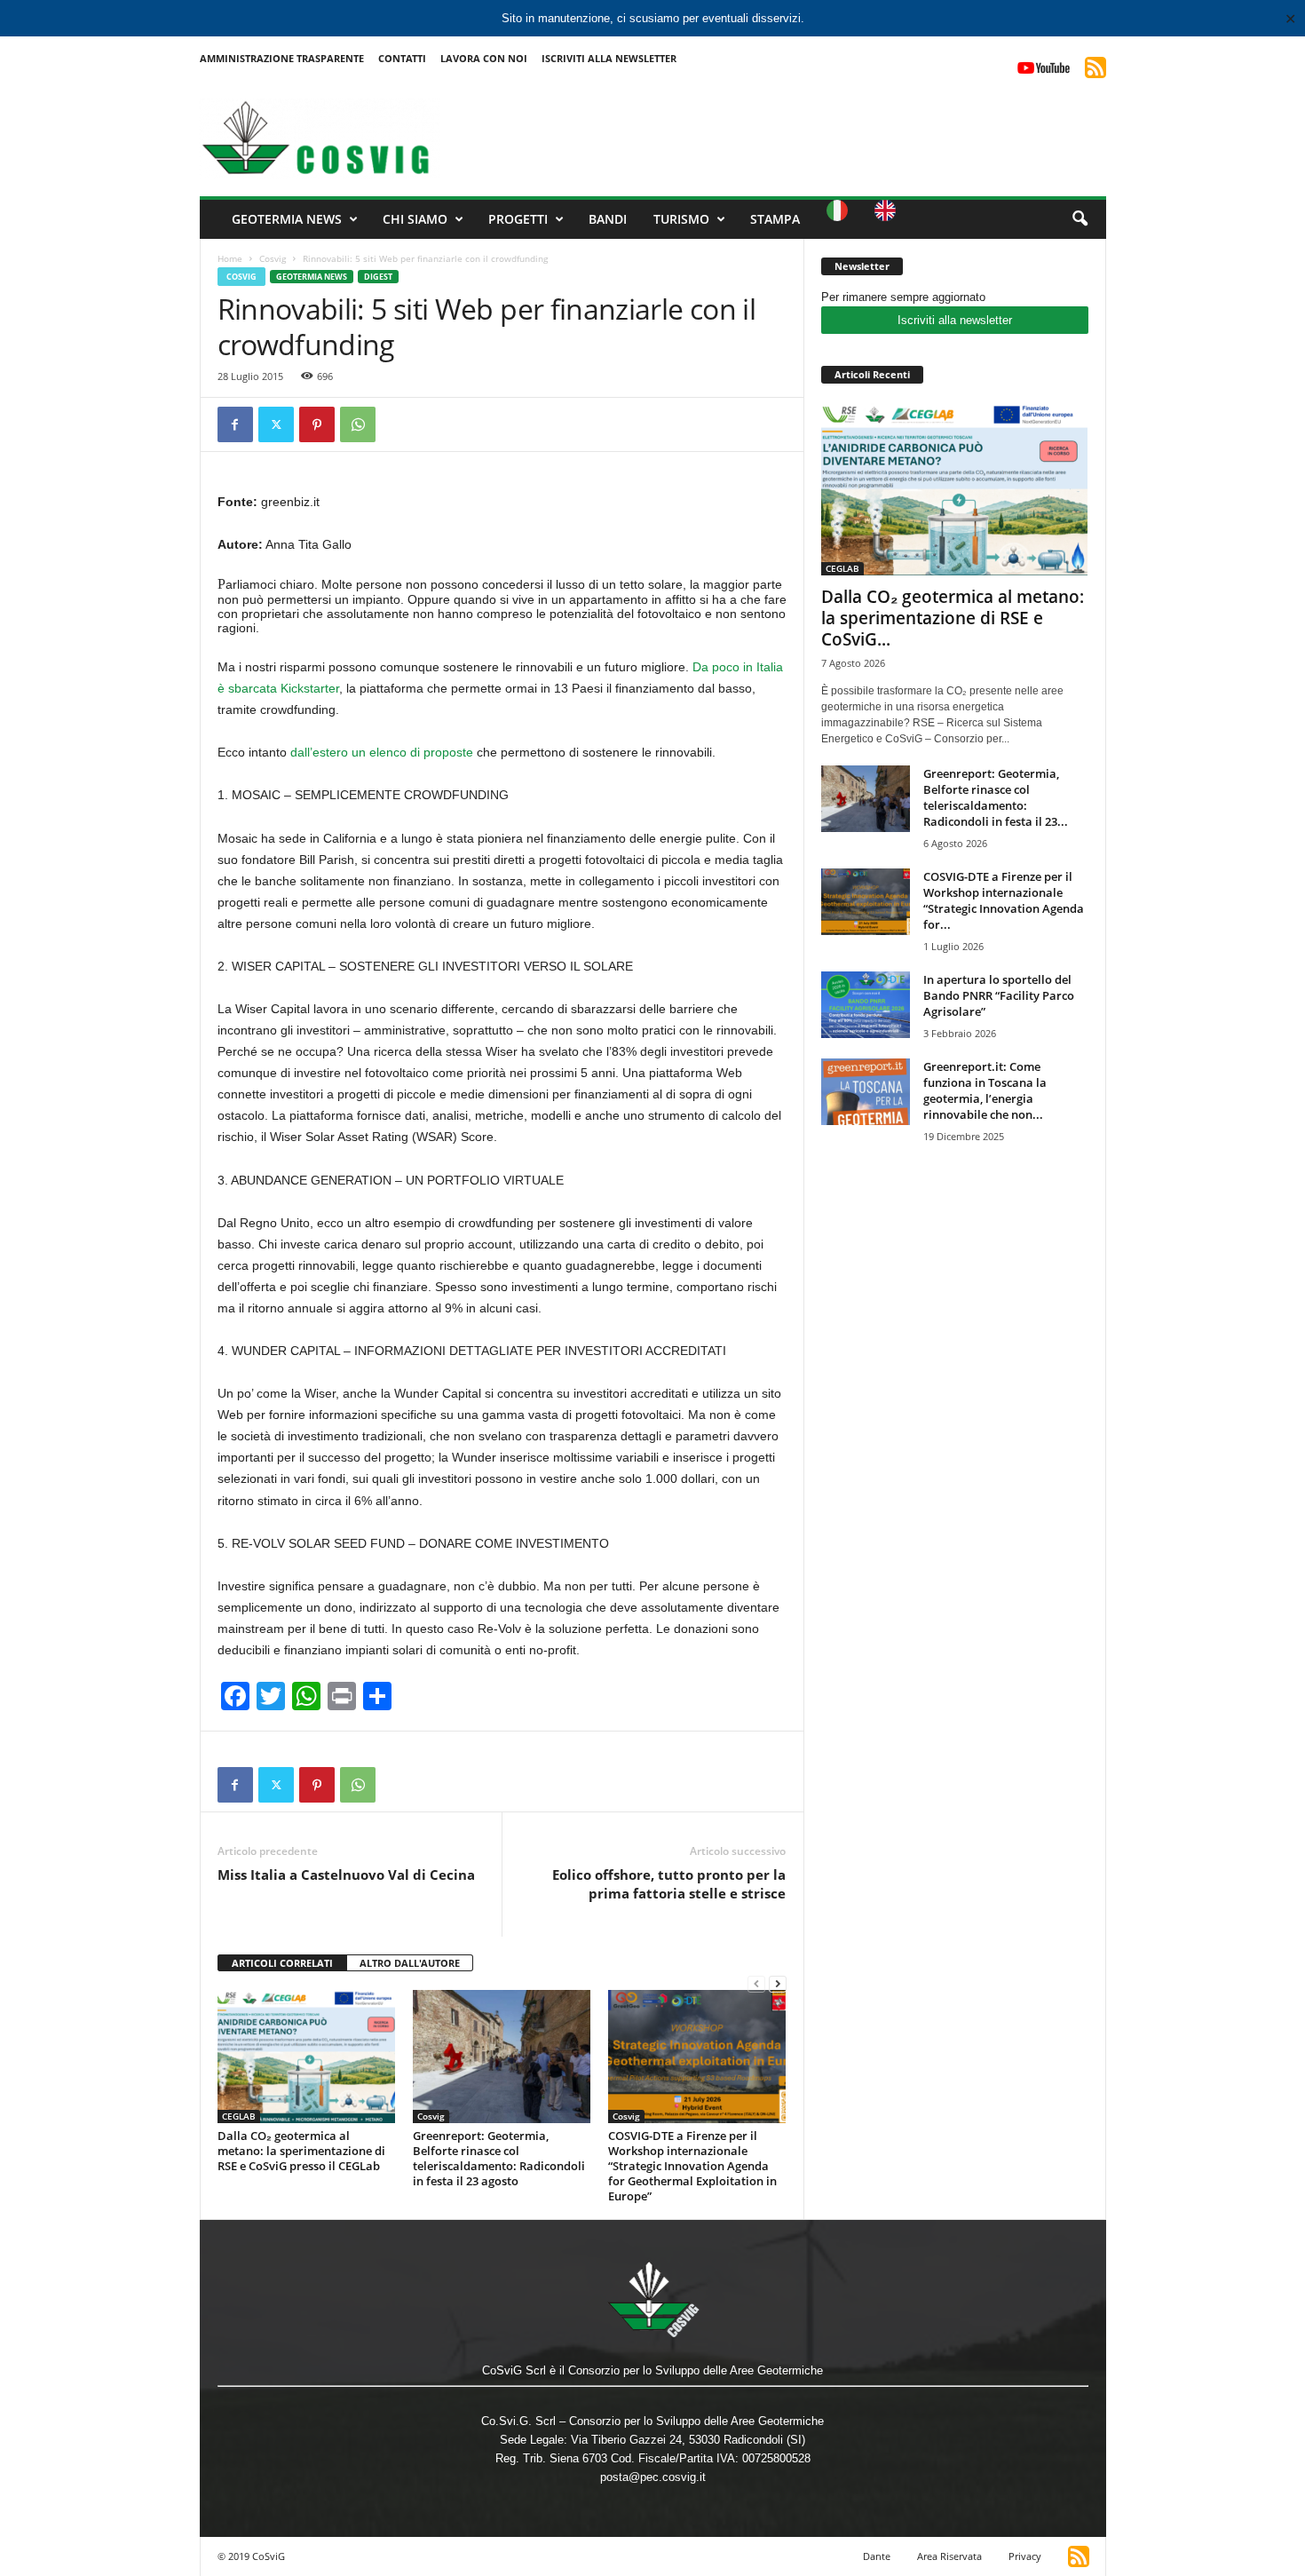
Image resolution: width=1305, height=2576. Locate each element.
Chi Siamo (415, 219)
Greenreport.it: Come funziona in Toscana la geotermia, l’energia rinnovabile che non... (985, 1090)
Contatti (402, 58)
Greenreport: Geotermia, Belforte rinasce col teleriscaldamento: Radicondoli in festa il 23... (996, 797)
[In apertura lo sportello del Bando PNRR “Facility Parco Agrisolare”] (866, 1005)
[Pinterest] (317, 424)
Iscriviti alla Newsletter (609, 58)
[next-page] (778, 1983)
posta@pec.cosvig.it (653, 2477)
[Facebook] (235, 424)
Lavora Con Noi (484, 58)
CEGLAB (239, 2116)
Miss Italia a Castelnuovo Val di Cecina (346, 1875)
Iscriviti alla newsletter (955, 320)
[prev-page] (756, 1983)
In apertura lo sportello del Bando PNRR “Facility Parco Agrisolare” (999, 995)
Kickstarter (308, 688)
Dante (877, 2556)
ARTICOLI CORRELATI (282, 1963)
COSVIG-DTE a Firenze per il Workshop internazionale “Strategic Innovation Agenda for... (1004, 900)
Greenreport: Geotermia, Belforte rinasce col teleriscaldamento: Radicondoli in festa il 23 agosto (499, 2158)
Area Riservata (949, 2556)
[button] (1080, 219)
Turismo (681, 219)
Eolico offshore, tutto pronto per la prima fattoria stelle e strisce (669, 1884)
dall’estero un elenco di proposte (384, 752)
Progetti (518, 219)
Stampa (775, 219)
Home (230, 258)
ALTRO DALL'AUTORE (410, 1963)
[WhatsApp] (358, 424)
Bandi (608, 219)
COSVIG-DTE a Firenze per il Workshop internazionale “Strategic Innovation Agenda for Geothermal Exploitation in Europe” (692, 2166)
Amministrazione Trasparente (282, 58)
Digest (378, 277)
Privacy (1025, 2556)
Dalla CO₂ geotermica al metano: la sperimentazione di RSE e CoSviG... (953, 618)
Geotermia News (287, 219)
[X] (276, 424)
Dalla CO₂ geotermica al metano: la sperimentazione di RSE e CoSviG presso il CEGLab (301, 2151)
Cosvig (273, 258)
